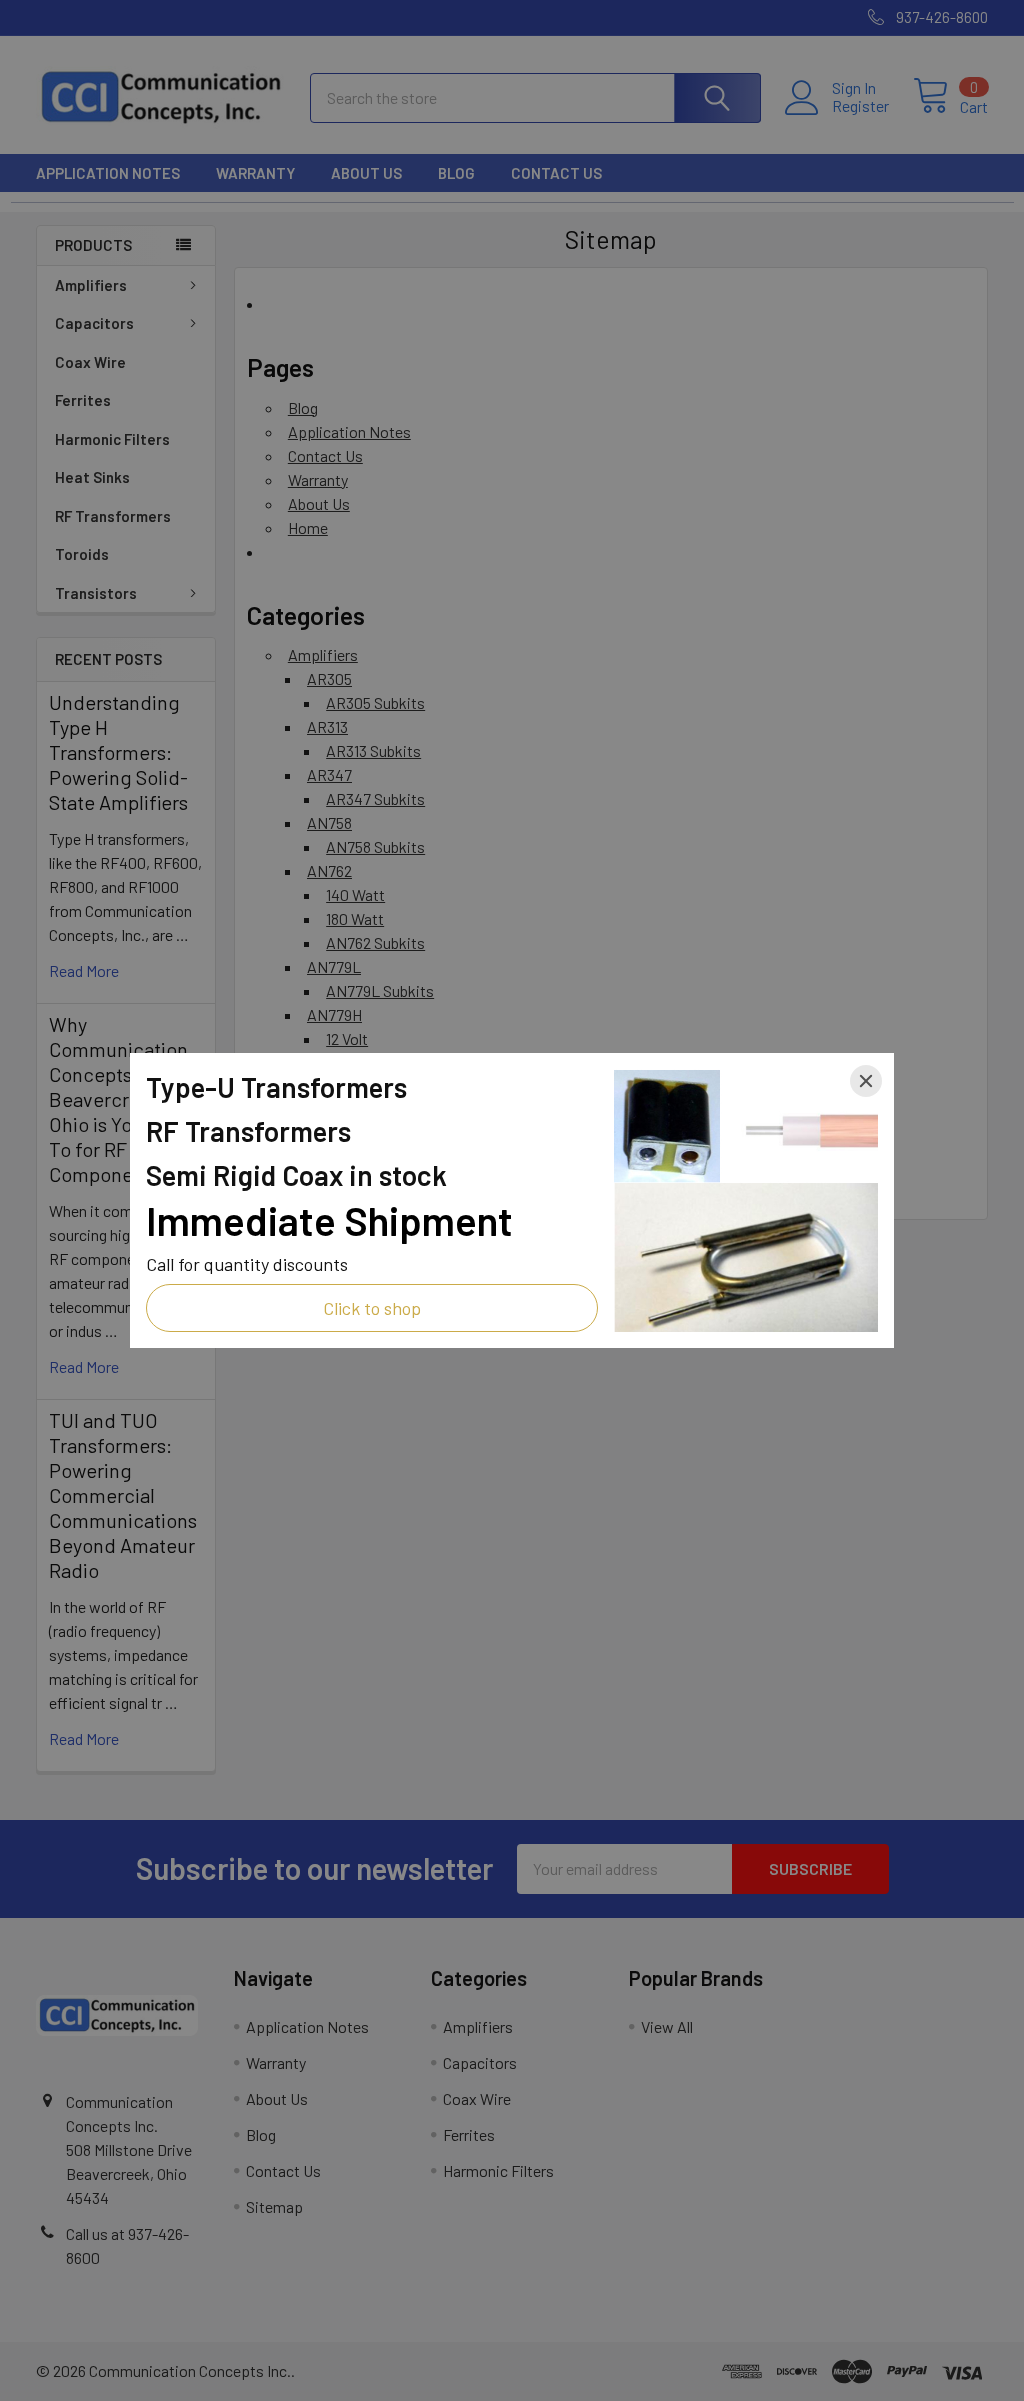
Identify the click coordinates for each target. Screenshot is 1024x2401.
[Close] (866, 1081)
